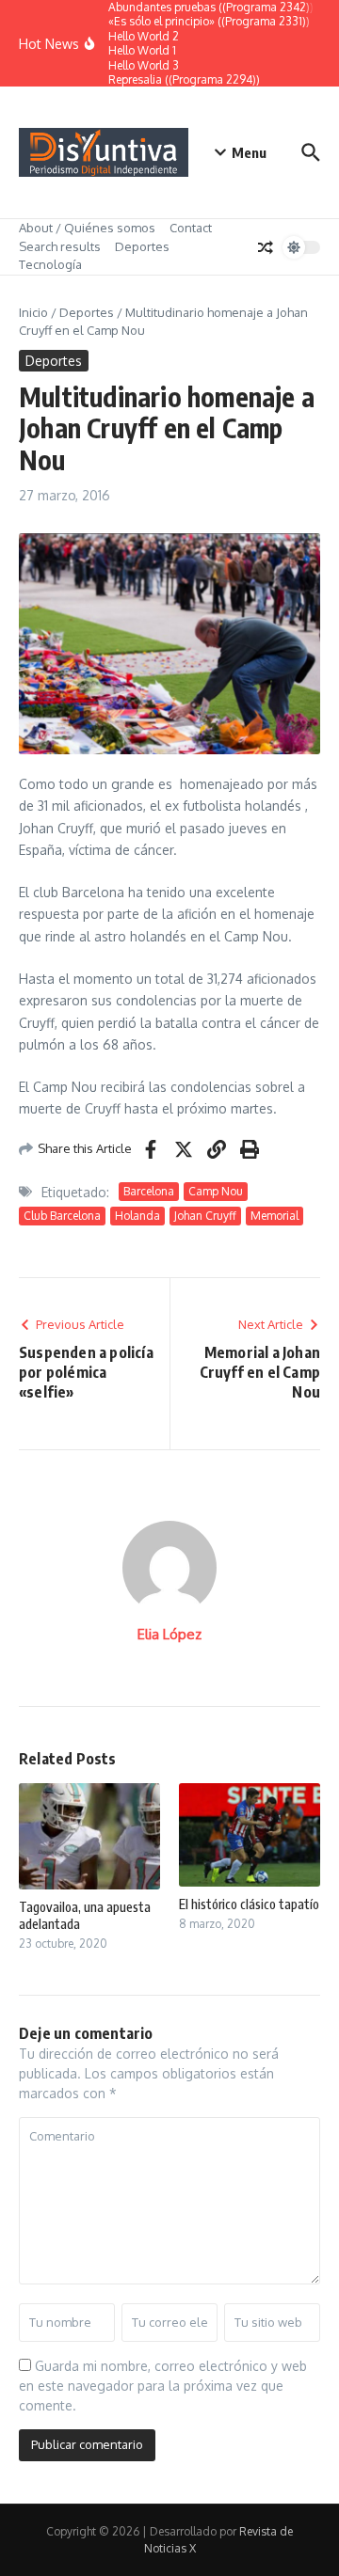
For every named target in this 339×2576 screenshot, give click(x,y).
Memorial (274, 1216)
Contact (191, 228)
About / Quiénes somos (87, 228)
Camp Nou (216, 1191)
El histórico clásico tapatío (249, 1904)
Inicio (33, 312)
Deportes (142, 246)
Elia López (169, 1634)
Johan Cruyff (205, 1216)
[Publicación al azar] (266, 247)
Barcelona (149, 1191)
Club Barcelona (62, 1216)
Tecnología (50, 264)
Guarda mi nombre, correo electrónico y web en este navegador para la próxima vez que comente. (163, 2386)
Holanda (137, 1216)
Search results (60, 246)
